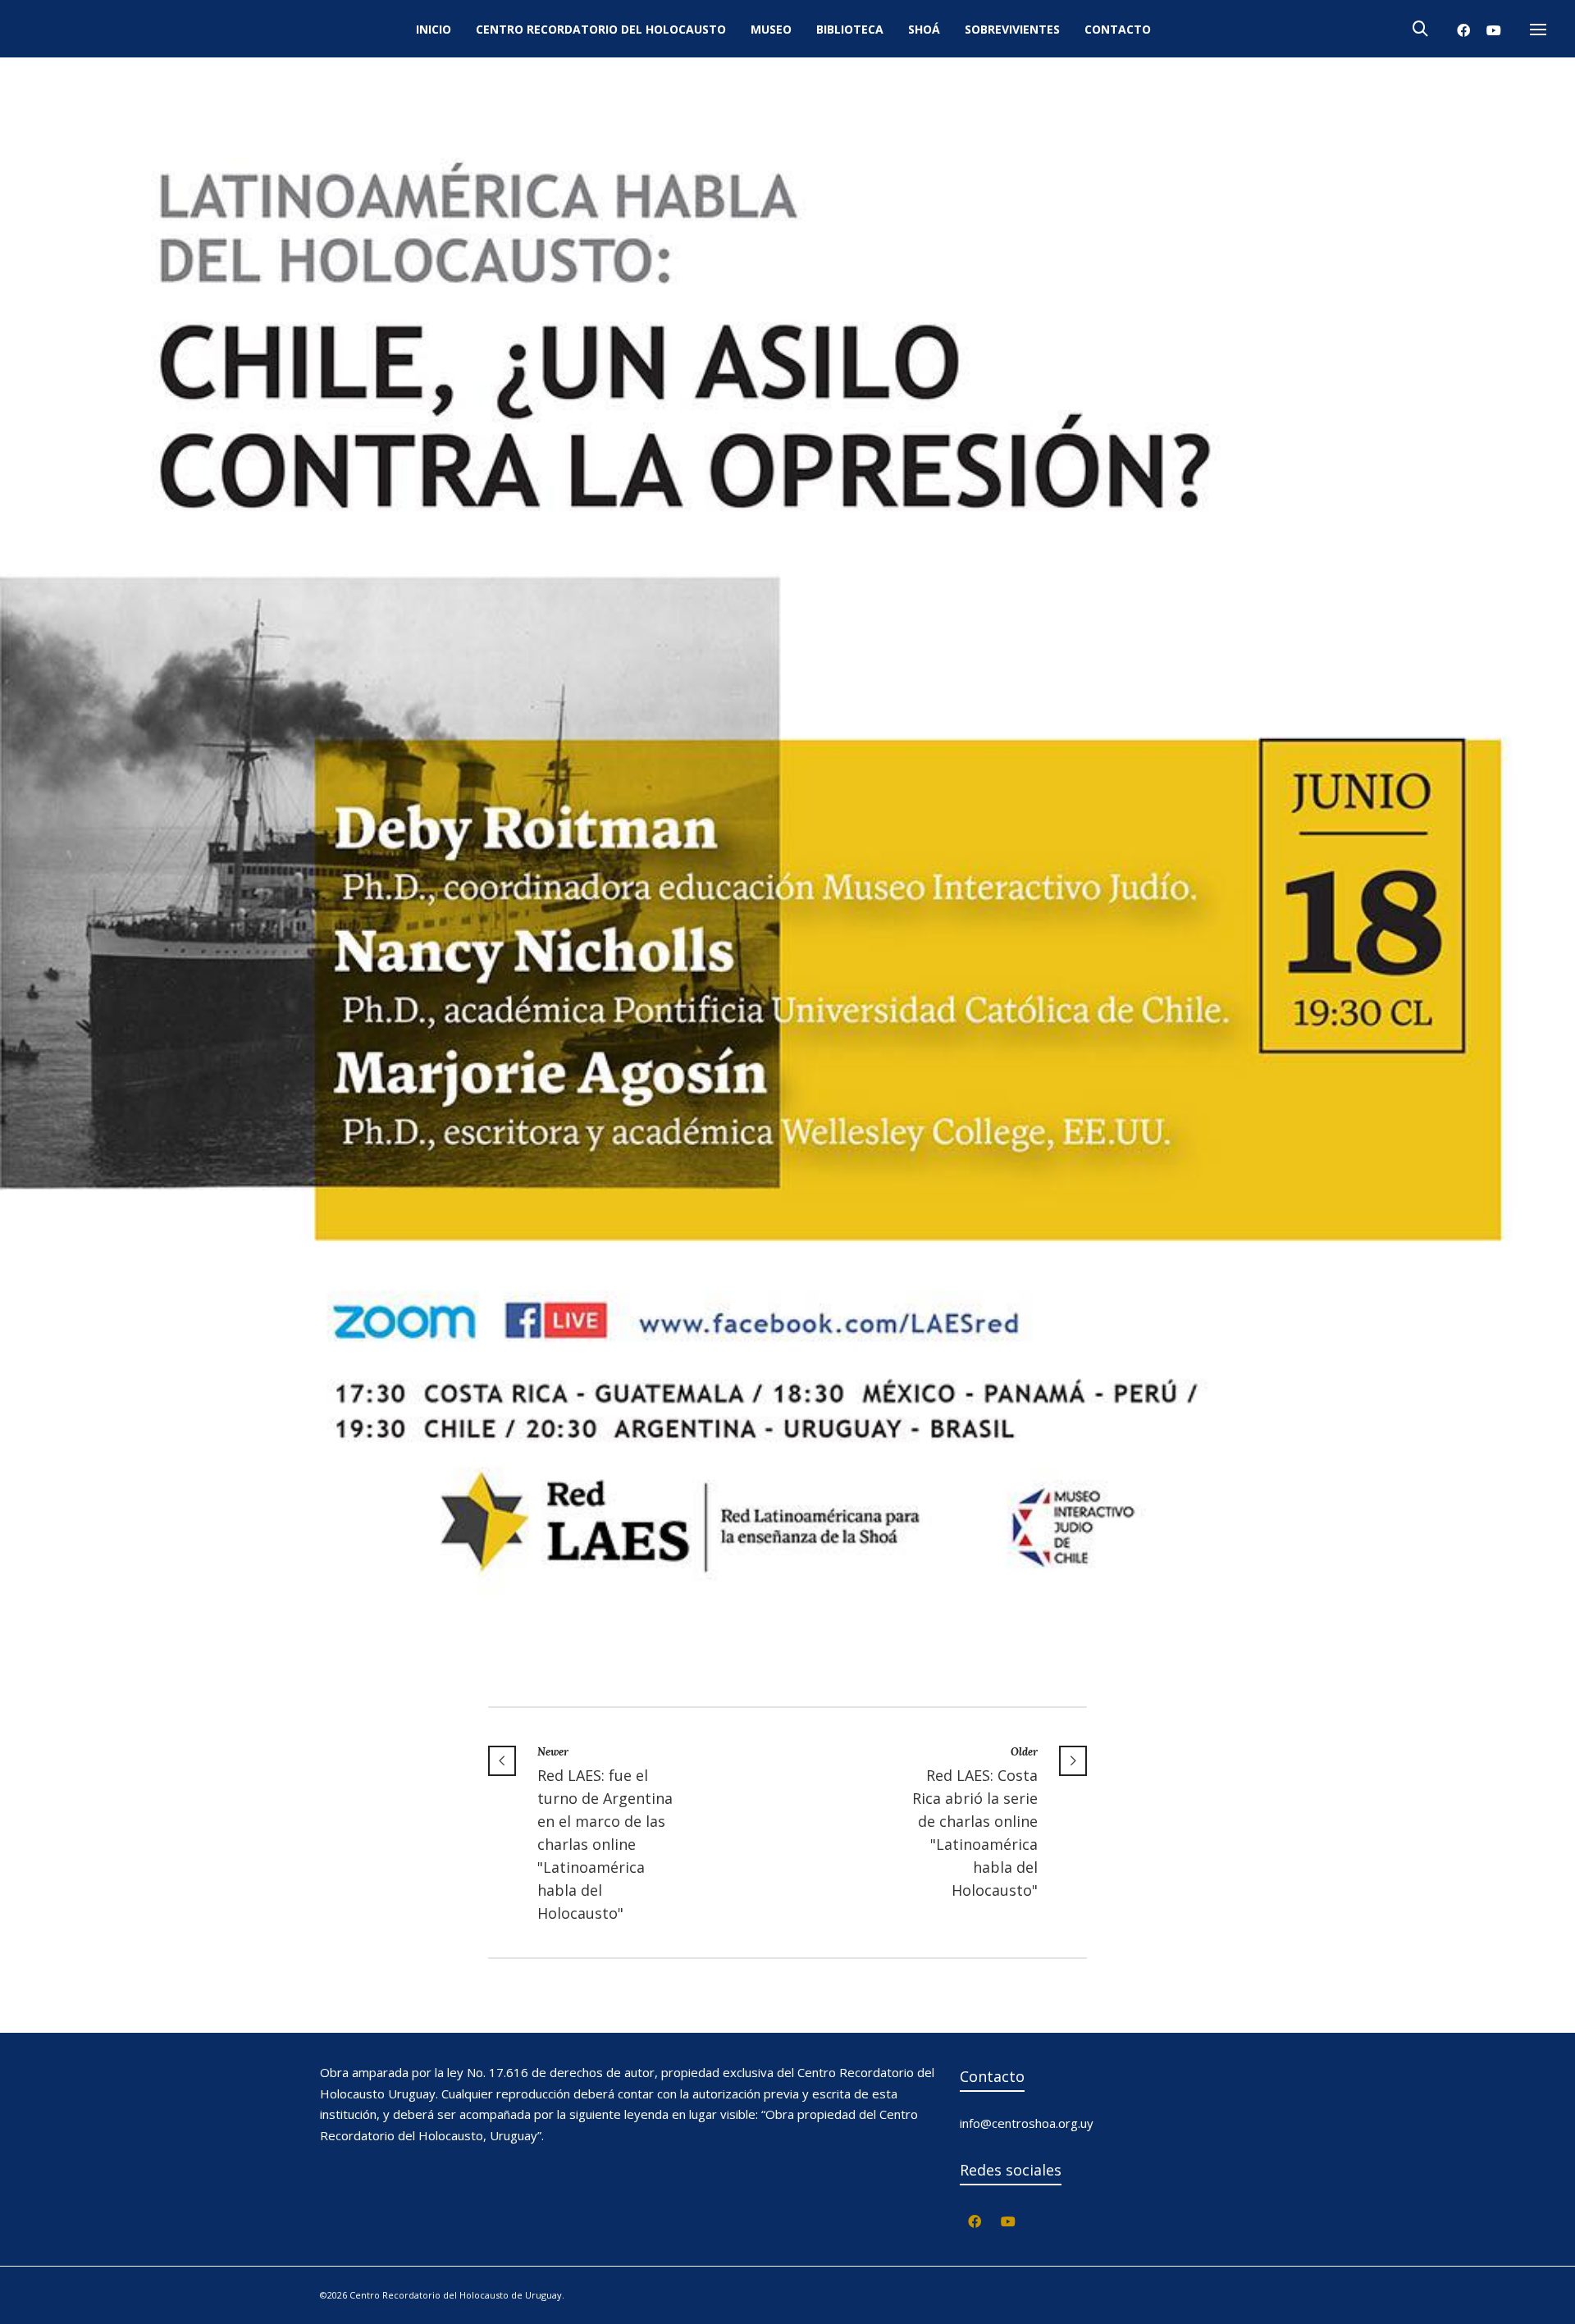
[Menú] (1538, 30)
